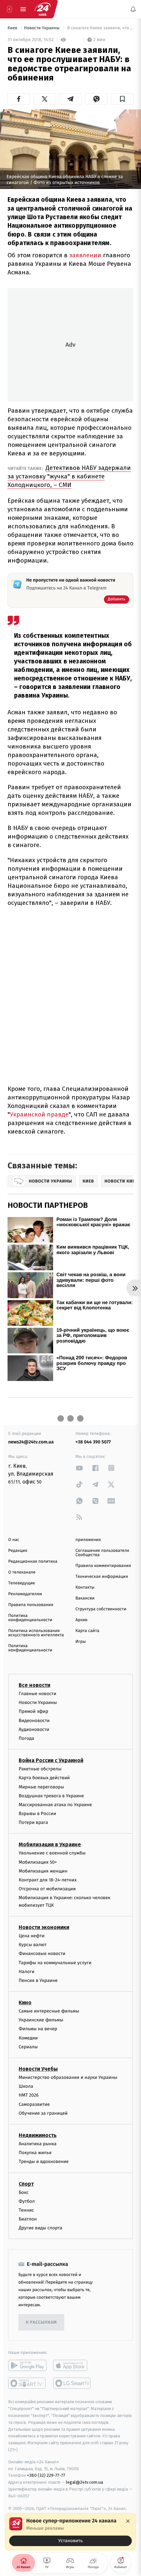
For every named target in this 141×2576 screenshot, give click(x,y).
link (79, 1468)
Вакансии (85, 1598)
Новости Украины (42, 28)
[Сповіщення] (133, 9)
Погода (26, 1738)
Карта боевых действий (44, 1778)
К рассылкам (41, 2323)
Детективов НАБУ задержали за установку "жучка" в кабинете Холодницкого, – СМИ (69, 476)
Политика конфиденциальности (30, 1618)
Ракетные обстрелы (40, 1769)
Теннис (26, 2210)
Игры (81, 1642)
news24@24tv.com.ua (31, 1442)
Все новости (34, 1685)
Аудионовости (34, 1729)
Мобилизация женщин (43, 1871)
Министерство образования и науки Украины (68, 2077)
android (27, 2365)
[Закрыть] (128, 2521)
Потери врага (33, 1822)
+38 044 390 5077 (93, 1442)
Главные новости (38, 1694)
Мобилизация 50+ (38, 1862)
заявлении (85, 255)
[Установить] (70, 2532)
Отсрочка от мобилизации (47, 1889)
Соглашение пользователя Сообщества (102, 1553)
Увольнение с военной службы (52, 1853)
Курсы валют (33, 1945)
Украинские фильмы (41, 2020)
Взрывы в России (37, 1814)
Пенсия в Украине (38, 1980)
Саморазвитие (34, 2104)
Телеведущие (22, 1583)
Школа (26, 2086)
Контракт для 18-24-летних (48, 1880)
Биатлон (28, 2219)
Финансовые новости (42, 1954)
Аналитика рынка (38, 2144)
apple (72, 2365)
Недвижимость (38, 2135)
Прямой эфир (33, 1711)
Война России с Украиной (51, 1760)
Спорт (26, 2184)
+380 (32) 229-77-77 (46, 2475)
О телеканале (22, 1572)
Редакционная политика (33, 1562)
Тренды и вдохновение (44, 2162)
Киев (13, 28)
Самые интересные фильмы (49, 2011)
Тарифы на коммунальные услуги (55, 1962)
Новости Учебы (38, 2069)
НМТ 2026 (29, 2095)
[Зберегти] (122, 99)
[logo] (43, 9)
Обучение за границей (43, 2113)
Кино (25, 2002)
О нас (14, 1540)
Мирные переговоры (41, 1787)
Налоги (27, 1972)
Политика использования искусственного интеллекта (36, 1633)
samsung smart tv (72, 2383)
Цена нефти (32, 1936)
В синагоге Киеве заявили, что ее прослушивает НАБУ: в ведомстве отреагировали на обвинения (100, 28)
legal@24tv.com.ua (84, 2482)
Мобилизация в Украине (50, 1844)
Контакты (85, 1587)
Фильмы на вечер (38, 2029)
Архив (81, 1620)
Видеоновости (34, 1721)
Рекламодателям (25, 1594)
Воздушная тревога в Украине (51, 1796)
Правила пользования (31, 1605)
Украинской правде (39, 1114)
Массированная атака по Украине (55, 1805)
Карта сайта (87, 1631)
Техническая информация (102, 1577)
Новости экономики (44, 1927)
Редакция (18, 1551)
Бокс (24, 2192)
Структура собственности (101, 1609)
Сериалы (28, 2047)
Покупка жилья (35, 2153)
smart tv (27, 2383)
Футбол (27, 2201)
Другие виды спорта (40, 2228)
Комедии (28, 2038)
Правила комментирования (103, 1566)
